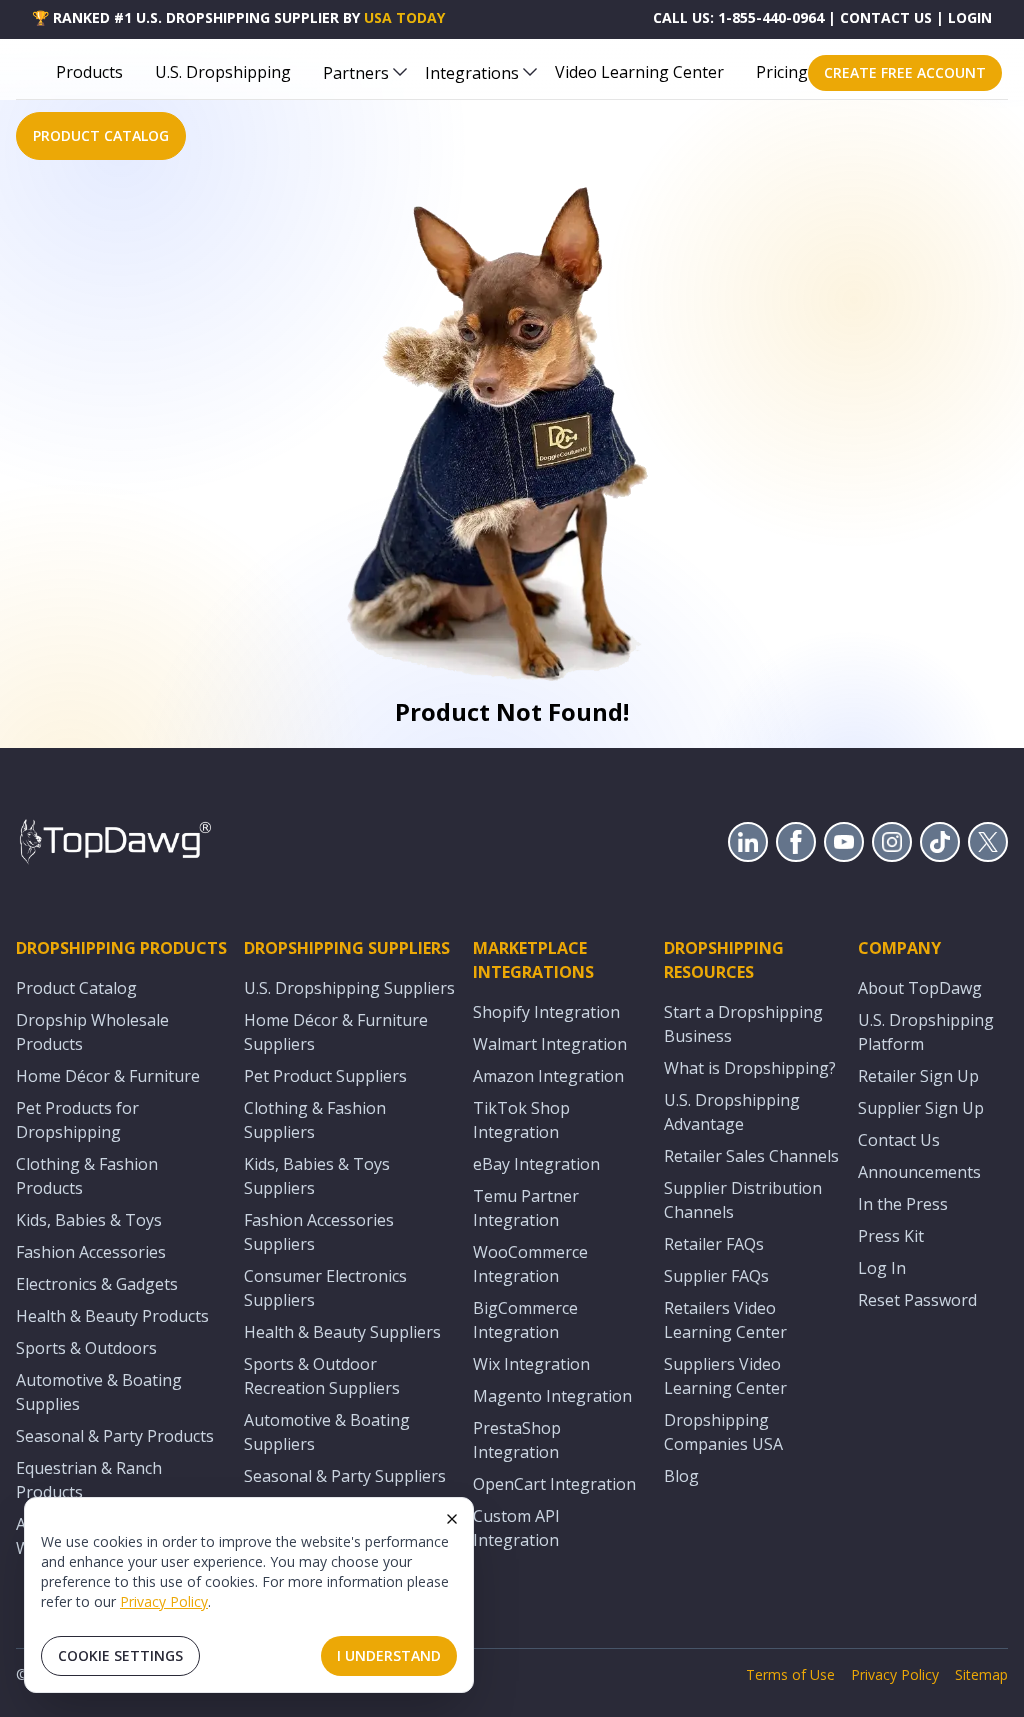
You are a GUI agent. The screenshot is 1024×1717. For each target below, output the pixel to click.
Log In (882, 1268)
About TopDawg (920, 988)
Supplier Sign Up (921, 1108)
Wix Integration (531, 1364)
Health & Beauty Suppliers (342, 1332)
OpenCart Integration (554, 1484)
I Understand (389, 1655)
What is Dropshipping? (750, 1068)
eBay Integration (536, 1164)
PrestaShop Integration (517, 1440)
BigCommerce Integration (525, 1320)
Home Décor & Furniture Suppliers (336, 1032)
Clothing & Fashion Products (87, 1176)
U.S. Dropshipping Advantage (732, 1112)
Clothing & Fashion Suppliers (315, 1120)
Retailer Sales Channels (751, 1156)
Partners (356, 73)
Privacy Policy (164, 1601)
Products (89, 72)
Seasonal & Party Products (115, 1436)
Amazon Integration (548, 1076)
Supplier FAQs (716, 1276)
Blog (681, 1476)
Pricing (782, 72)
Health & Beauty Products (112, 1316)
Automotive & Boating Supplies (99, 1392)
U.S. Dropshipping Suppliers (349, 988)
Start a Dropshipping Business (743, 1024)
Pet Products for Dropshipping (77, 1120)
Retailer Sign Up (918, 1076)
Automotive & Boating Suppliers (327, 1432)
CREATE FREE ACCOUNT (905, 72)
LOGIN (970, 17)
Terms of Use (790, 1674)
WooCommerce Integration (530, 1264)
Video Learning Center (639, 72)
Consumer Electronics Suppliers (325, 1288)
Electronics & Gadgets (97, 1284)
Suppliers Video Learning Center (725, 1376)
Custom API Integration (516, 1528)
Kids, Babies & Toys (89, 1220)
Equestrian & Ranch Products (89, 1480)
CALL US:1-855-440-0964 (738, 17)
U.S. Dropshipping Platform (926, 1032)
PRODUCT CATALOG (101, 135)
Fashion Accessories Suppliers (319, 1232)
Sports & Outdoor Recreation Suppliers (322, 1376)
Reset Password (917, 1300)
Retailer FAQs (714, 1244)
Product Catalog (76, 988)
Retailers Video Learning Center (725, 1320)
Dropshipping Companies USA (723, 1432)
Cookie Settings (120, 1655)
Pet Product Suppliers (325, 1076)
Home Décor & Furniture (108, 1076)
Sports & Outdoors (86, 1348)
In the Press (903, 1204)
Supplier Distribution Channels (743, 1200)
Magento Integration (552, 1396)
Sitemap (981, 1674)
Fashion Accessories (91, 1252)
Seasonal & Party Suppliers (345, 1476)
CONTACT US (886, 17)
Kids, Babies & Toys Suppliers (317, 1176)
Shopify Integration (546, 1012)
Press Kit (891, 1236)
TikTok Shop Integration (521, 1120)
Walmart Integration (550, 1044)
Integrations (472, 73)
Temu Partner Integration (526, 1208)
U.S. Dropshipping (223, 72)
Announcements (919, 1172)
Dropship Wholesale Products (92, 1032)
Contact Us (899, 1140)
